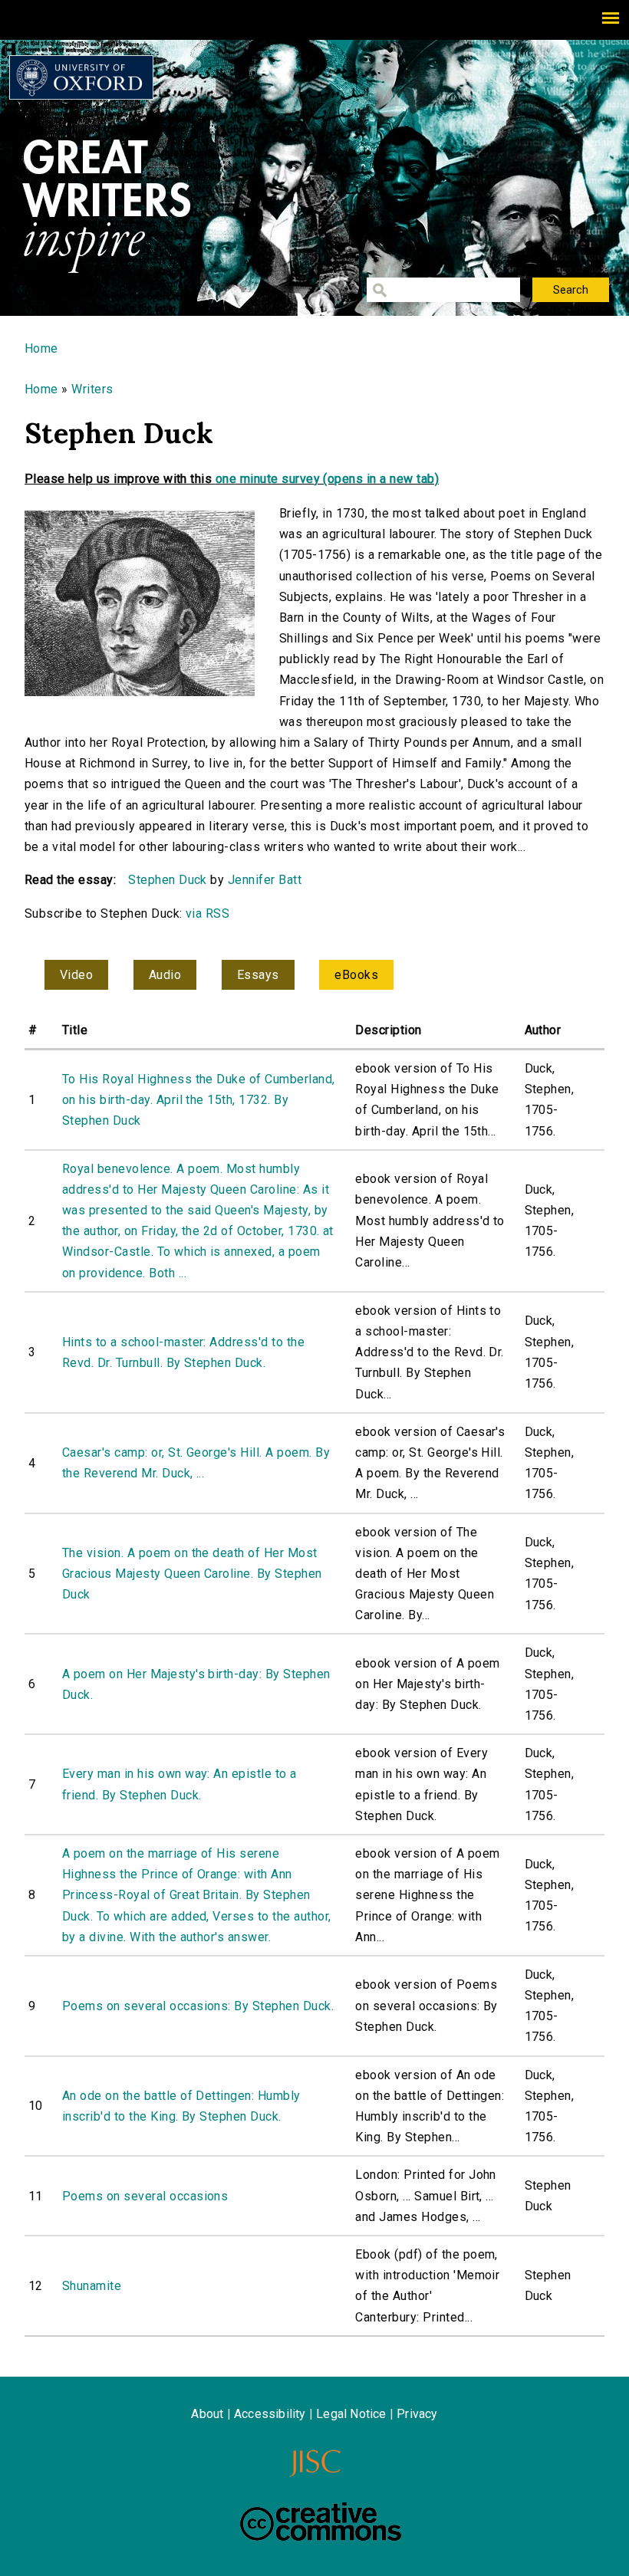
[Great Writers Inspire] (81, 77)
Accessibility (270, 2414)
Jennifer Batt (265, 880)
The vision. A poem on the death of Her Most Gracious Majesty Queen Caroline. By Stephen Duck (192, 1574)
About (207, 2414)
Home (41, 348)
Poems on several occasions (145, 2196)
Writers (92, 389)
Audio (165, 975)
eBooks (356, 975)
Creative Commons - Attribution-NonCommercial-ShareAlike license (321, 2522)
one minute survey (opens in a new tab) (327, 479)
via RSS (207, 913)
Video (76, 975)
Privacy (417, 2414)
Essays (258, 975)
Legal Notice (351, 2414)
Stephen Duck (168, 880)
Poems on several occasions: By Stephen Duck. (198, 2006)
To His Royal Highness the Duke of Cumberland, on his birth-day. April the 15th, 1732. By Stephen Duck (199, 1100)
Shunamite (92, 2286)
